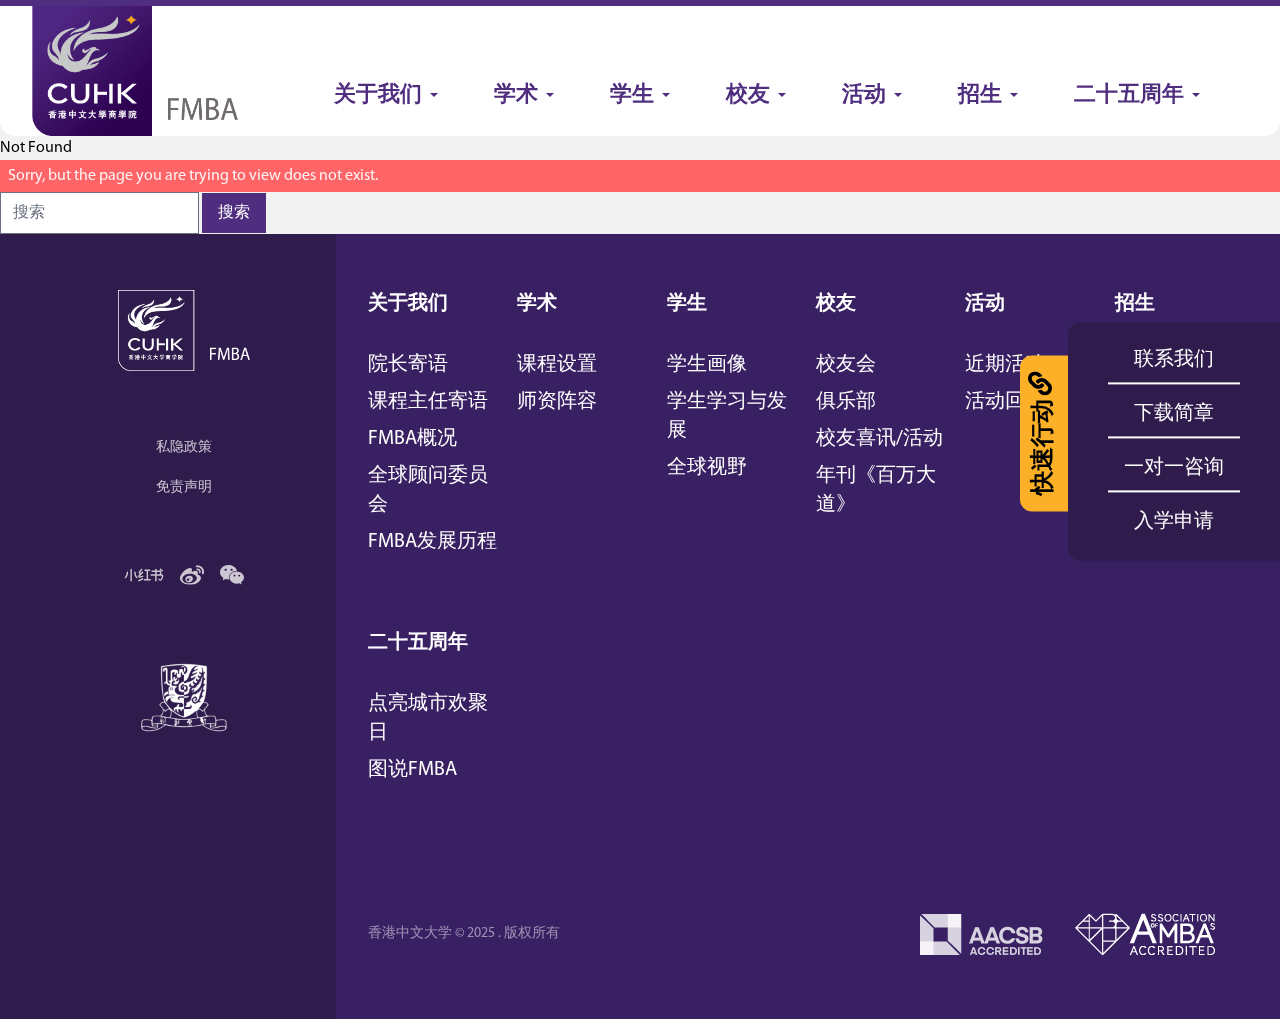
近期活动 (1005, 365)
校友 (836, 304)
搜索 (234, 213)
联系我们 (1174, 360)
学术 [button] (516, 95)
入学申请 (1174, 522)
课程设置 (557, 365)
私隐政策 (184, 447)
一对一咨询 (1174, 468)
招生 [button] (980, 95)
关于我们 (408, 304)
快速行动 (1044, 447)
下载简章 (1174, 414)
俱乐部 (846, 402)
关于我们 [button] (378, 95)
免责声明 (184, 487)
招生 (1135, 304)
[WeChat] (232, 575)
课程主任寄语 (428, 402)
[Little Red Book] (144, 575)
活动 (985, 304)
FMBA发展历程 (432, 542)
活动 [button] (864, 95)
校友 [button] (748, 95)
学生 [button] (632, 95)
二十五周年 (418, 643)
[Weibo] (192, 575)
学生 (687, 304)
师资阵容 (557, 402)
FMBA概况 (412, 439)
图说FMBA (412, 770)
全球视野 (707, 468)
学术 (537, 304)
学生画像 (707, 365)
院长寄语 (408, 365)
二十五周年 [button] (1129, 95)
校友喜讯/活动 (879, 439)
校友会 (846, 365)
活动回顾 (1005, 402)
